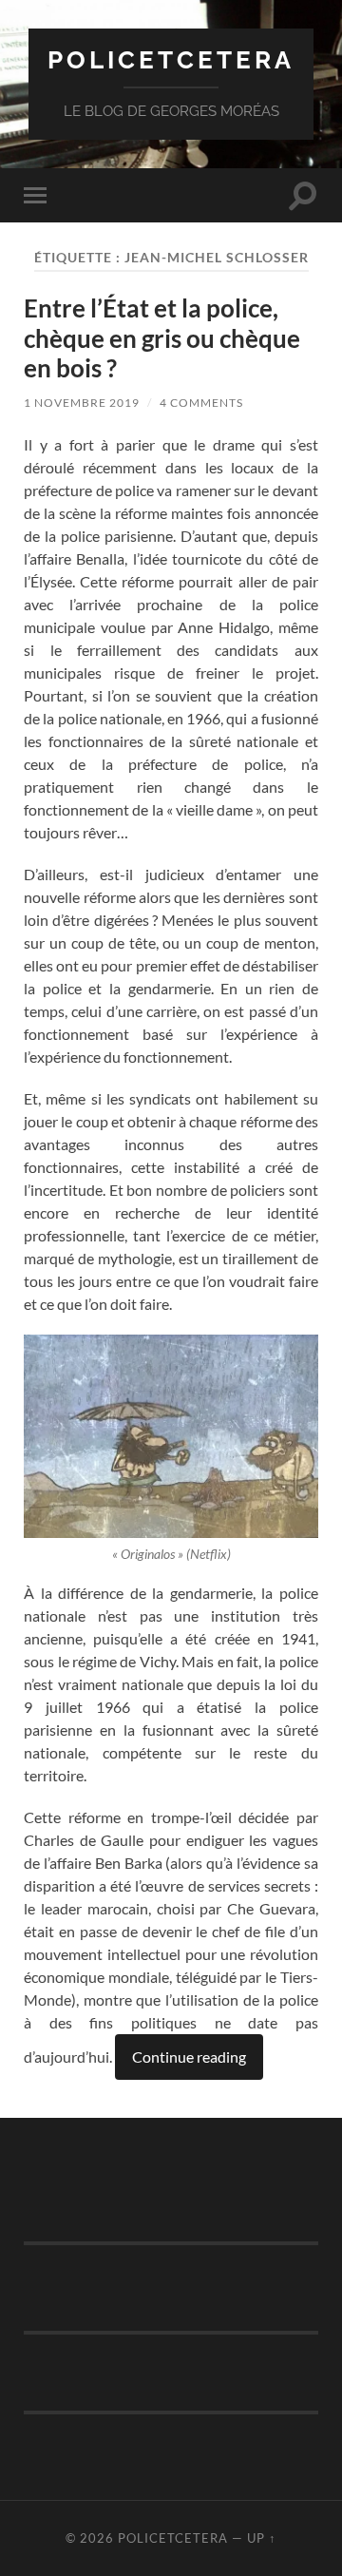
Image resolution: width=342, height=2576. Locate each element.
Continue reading (189, 2057)
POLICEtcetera (171, 59)
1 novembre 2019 (82, 403)
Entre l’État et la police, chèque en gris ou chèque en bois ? (162, 338)
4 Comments (201, 403)
